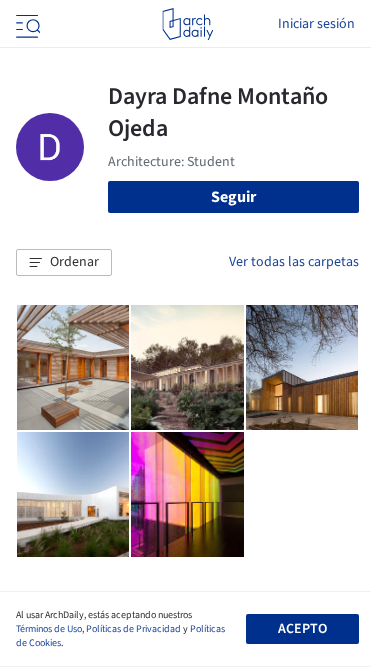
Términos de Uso (49, 629)
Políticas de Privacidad (133, 629)
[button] (64, 263)
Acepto (302, 629)
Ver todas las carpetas (294, 262)
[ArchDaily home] (187, 24)
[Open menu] (26, 24)
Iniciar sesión (316, 24)
